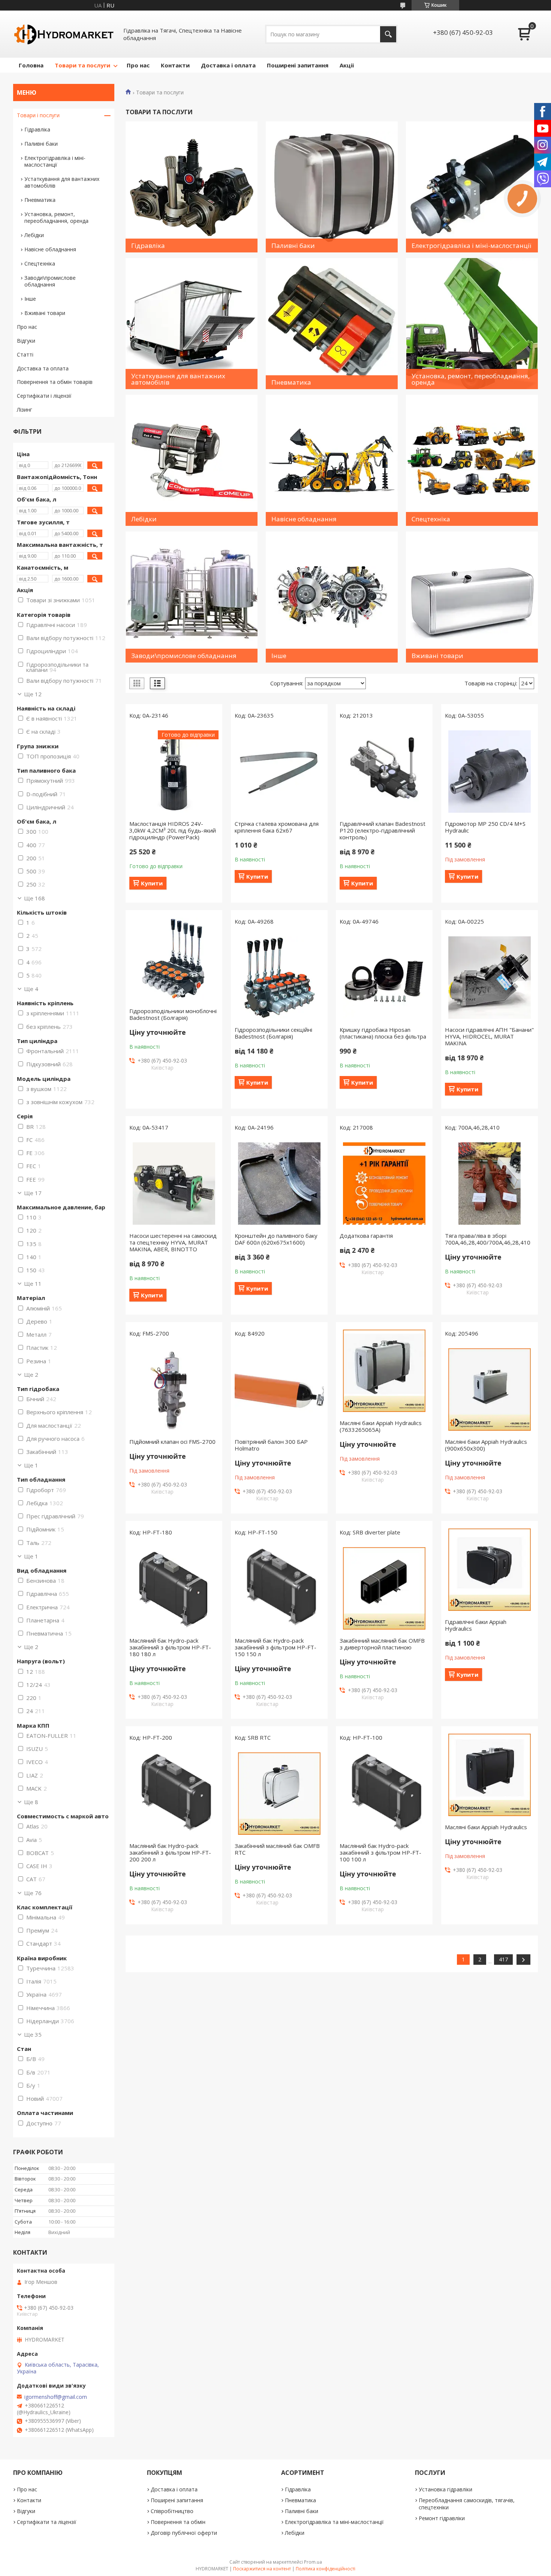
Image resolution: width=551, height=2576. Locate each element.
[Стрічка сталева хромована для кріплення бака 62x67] (279, 772)
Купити (152, 883)
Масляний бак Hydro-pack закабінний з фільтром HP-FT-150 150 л (275, 1647)
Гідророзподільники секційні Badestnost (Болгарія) (273, 1033)
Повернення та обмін (178, 2522)
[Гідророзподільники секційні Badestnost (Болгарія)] (279, 978)
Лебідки (34, 235)
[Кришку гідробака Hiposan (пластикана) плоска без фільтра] (384, 978)
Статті (25, 354)
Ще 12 (33, 694)
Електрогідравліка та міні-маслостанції (334, 2522)
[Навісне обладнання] (332, 460)
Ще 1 (31, 1465)
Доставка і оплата (228, 65)
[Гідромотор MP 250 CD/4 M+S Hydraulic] (490, 772)
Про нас (138, 65)
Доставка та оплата (43, 368)
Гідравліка (37, 129)
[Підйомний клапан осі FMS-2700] (174, 1389)
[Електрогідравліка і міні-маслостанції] (472, 187)
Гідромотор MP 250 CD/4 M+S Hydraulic (485, 827)
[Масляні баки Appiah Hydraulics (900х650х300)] (490, 1389)
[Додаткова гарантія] (384, 1184)
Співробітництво (172, 2511)
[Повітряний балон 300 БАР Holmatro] (279, 1389)
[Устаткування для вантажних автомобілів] (192, 324)
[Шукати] (388, 34)
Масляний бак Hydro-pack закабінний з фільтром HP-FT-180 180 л (170, 1647)
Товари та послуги (82, 65)
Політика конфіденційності (326, 2569)
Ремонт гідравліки (442, 2518)
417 (503, 1959)
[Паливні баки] (332, 187)
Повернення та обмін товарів (55, 382)
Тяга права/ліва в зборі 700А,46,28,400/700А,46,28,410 (488, 1239)
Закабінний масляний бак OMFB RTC (277, 1849)
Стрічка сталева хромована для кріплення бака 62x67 (277, 827)
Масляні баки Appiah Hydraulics (486, 1827)
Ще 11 (33, 1284)
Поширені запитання (298, 65)
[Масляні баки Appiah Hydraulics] (490, 1775)
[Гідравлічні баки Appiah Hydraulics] (490, 1570)
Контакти (175, 65)
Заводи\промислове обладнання (50, 281)
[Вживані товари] (472, 597)
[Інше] (332, 597)
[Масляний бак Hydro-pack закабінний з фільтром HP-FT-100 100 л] (384, 1794)
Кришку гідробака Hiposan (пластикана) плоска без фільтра (383, 1033)
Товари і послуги (38, 115)
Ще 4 (31, 989)
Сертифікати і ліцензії (44, 396)
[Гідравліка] (192, 187)
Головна (31, 65)
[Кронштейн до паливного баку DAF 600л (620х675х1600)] (279, 1184)
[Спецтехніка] (472, 460)
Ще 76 (33, 1893)
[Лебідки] (192, 460)
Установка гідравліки (445, 2489)
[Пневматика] (332, 324)
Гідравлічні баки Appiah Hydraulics (476, 1625)
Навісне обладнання (50, 249)
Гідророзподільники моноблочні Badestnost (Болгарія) (173, 1014)
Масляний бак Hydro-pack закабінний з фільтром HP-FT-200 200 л (170, 1852)
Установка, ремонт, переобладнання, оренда (56, 217)
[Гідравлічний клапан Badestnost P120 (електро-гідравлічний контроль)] (384, 772)
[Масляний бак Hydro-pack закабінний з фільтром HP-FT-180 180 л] (174, 1588)
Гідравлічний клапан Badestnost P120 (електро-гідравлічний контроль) (383, 830)
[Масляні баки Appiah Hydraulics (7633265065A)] (384, 1371)
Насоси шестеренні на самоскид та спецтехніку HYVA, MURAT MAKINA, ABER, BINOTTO (173, 1242)
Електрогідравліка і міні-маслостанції (55, 161)
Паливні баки (41, 144)
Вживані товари (45, 313)
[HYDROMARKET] (64, 34)
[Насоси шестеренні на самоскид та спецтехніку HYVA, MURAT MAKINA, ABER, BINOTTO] (174, 1184)
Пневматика (40, 200)
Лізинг (25, 410)
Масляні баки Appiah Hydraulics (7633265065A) (381, 1426)
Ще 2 (31, 1375)
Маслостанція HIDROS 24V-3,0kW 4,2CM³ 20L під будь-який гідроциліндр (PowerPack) (173, 830)
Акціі (347, 65)
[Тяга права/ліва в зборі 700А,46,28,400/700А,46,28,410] (490, 1184)
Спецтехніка (40, 263)
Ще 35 (33, 2034)
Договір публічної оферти (184, 2533)
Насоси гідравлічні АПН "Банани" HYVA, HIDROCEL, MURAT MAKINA (489, 1036)
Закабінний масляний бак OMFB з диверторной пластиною (382, 1644)
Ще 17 (33, 1193)
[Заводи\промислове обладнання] (192, 597)
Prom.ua (313, 2562)
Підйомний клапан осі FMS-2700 (172, 1442)
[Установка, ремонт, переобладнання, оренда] (472, 324)
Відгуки (26, 341)
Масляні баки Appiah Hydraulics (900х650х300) (486, 1445)
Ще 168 (34, 898)
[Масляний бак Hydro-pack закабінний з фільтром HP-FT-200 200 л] (174, 1794)
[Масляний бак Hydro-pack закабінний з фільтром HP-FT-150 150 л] (279, 1588)
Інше (30, 299)
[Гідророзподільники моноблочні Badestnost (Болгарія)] (174, 959)
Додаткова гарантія (366, 1236)
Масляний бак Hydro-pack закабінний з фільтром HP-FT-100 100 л (380, 1852)
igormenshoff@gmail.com (56, 2397)
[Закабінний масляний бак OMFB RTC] (279, 1794)
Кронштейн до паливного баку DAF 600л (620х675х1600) (276, 1239)
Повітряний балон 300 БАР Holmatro (271, 1445)
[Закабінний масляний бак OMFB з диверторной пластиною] (384, 1588)
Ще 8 (31, 1802)
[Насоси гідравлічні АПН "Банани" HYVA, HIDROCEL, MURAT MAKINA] (490, 978)
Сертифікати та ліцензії (47, 2522)
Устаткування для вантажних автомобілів (62, 182)
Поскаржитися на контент (262, 2569)
